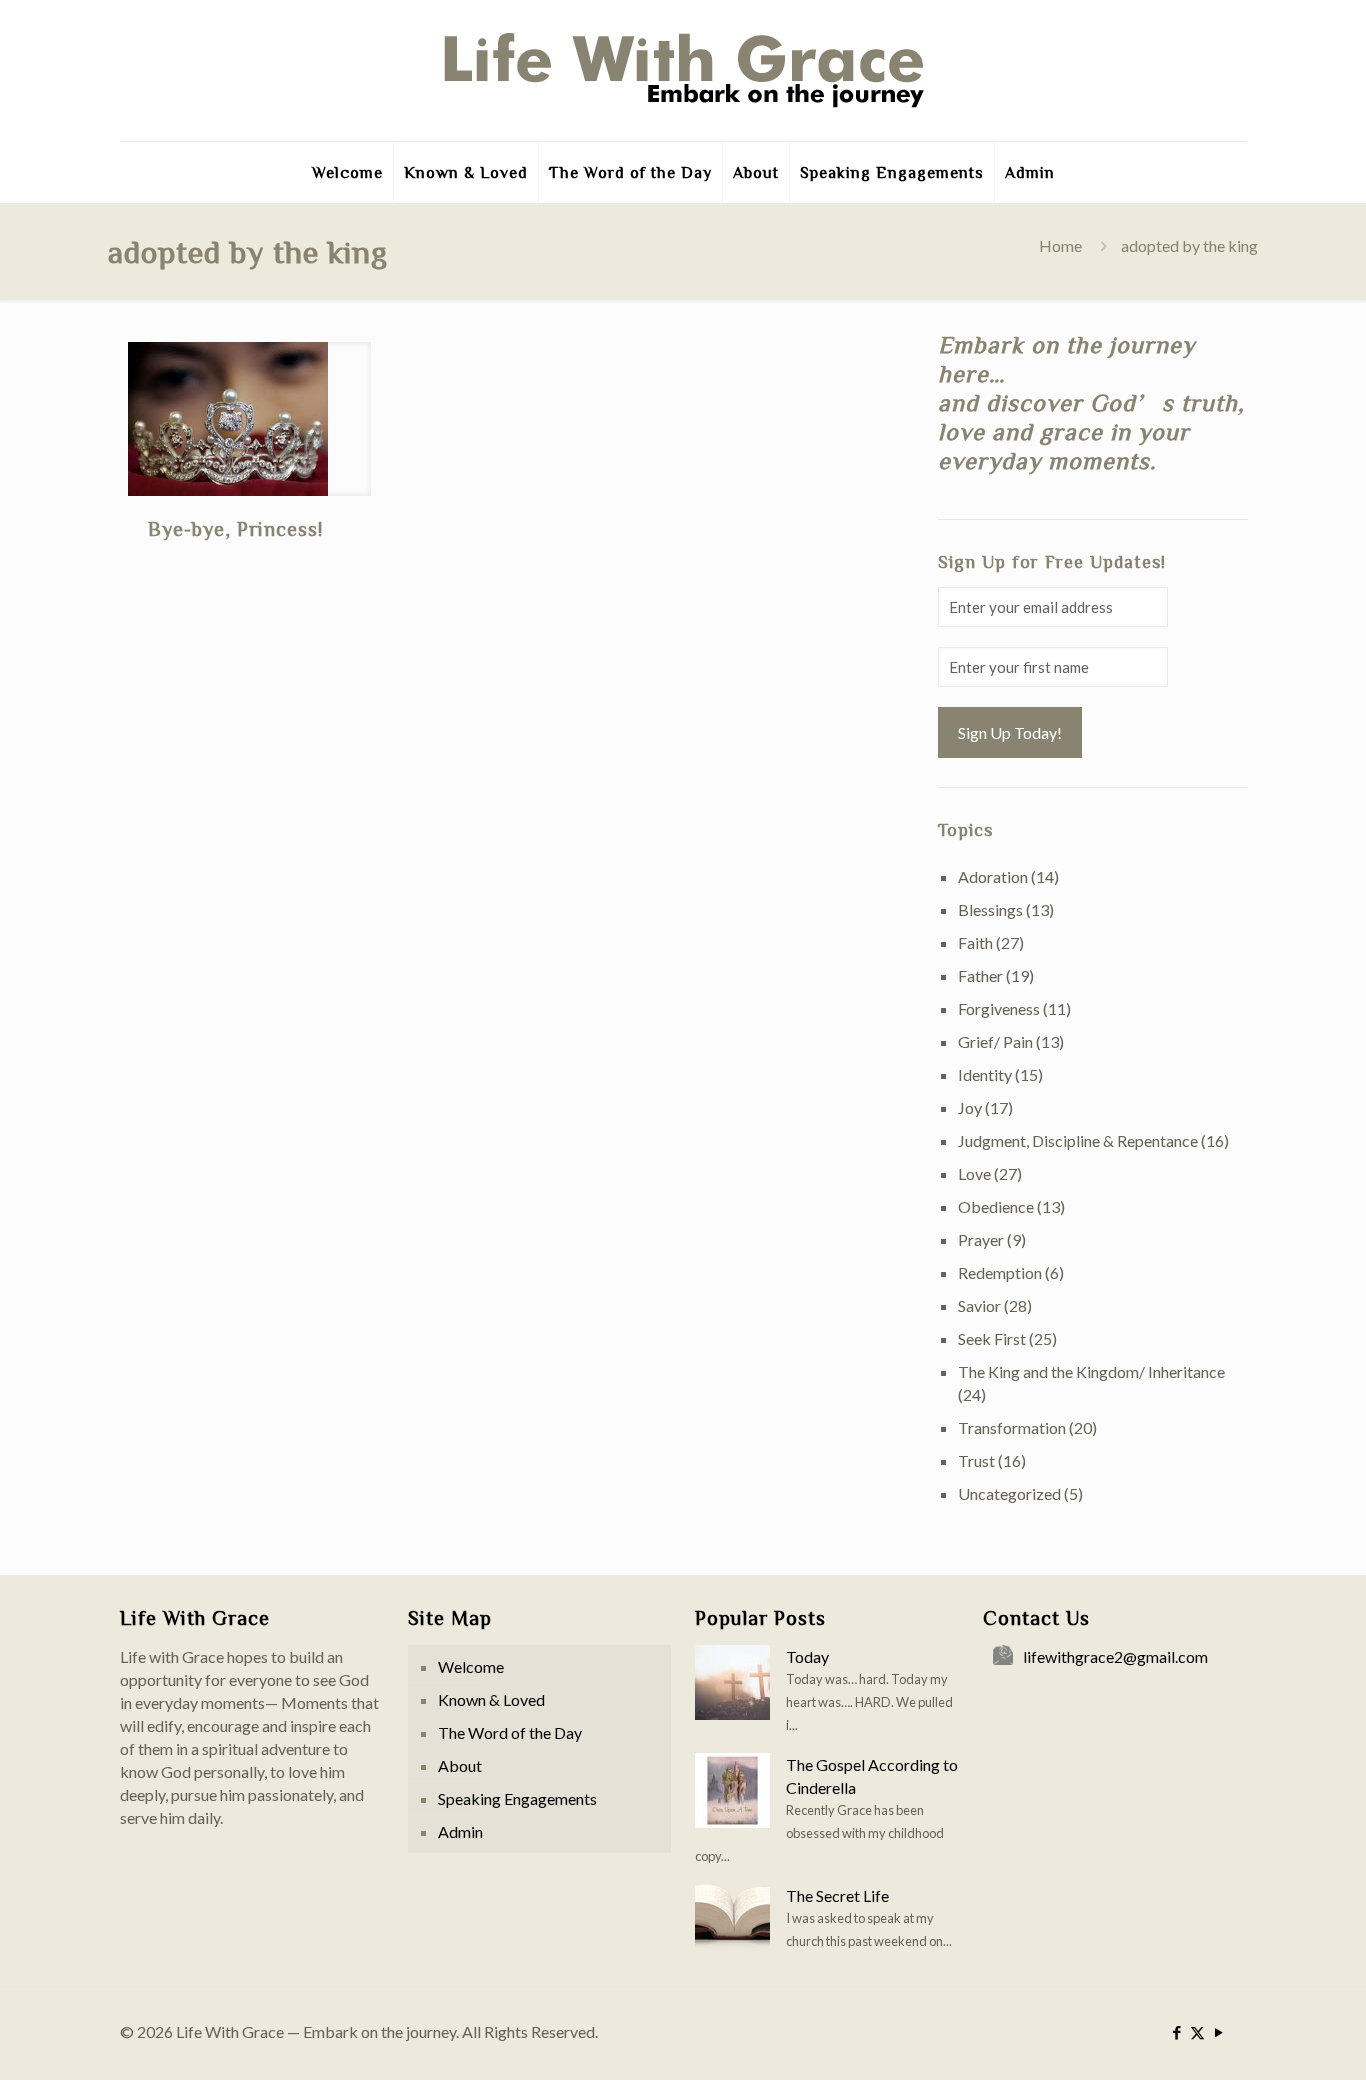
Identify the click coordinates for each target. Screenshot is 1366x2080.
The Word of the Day (510, 1732)
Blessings (990, 909)
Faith (975, 942)
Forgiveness (999, 1008)
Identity (985, 1074)
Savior (979, 1305)
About (460, 1765)
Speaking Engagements (517, 1798)
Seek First (992, 1338)
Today (807, 1656)
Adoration (993, 876)
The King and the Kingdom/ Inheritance (1091, 1371)
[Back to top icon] (1270, 2039)
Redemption (1000, 1272)
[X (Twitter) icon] (1197, 2032)
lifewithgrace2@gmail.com (1115, 1656)
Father (980, 975)
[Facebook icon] (1176, 2032)
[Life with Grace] (683, 70)
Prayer (981, 1239)
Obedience (996, 1206)
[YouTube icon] (1218, 2032)
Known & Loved (491, 1699)
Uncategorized (1009, 1493)
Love (974, 1173)
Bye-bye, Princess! (235, 528)
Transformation (1012, 1427)
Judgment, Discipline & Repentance (1078, 1140)
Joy (970, 1107)
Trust (976, 1460)
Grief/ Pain (995, 1041)
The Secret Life (837, 1895)
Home (1060, 245)
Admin (460, 1831)
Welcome (471, 1666)
